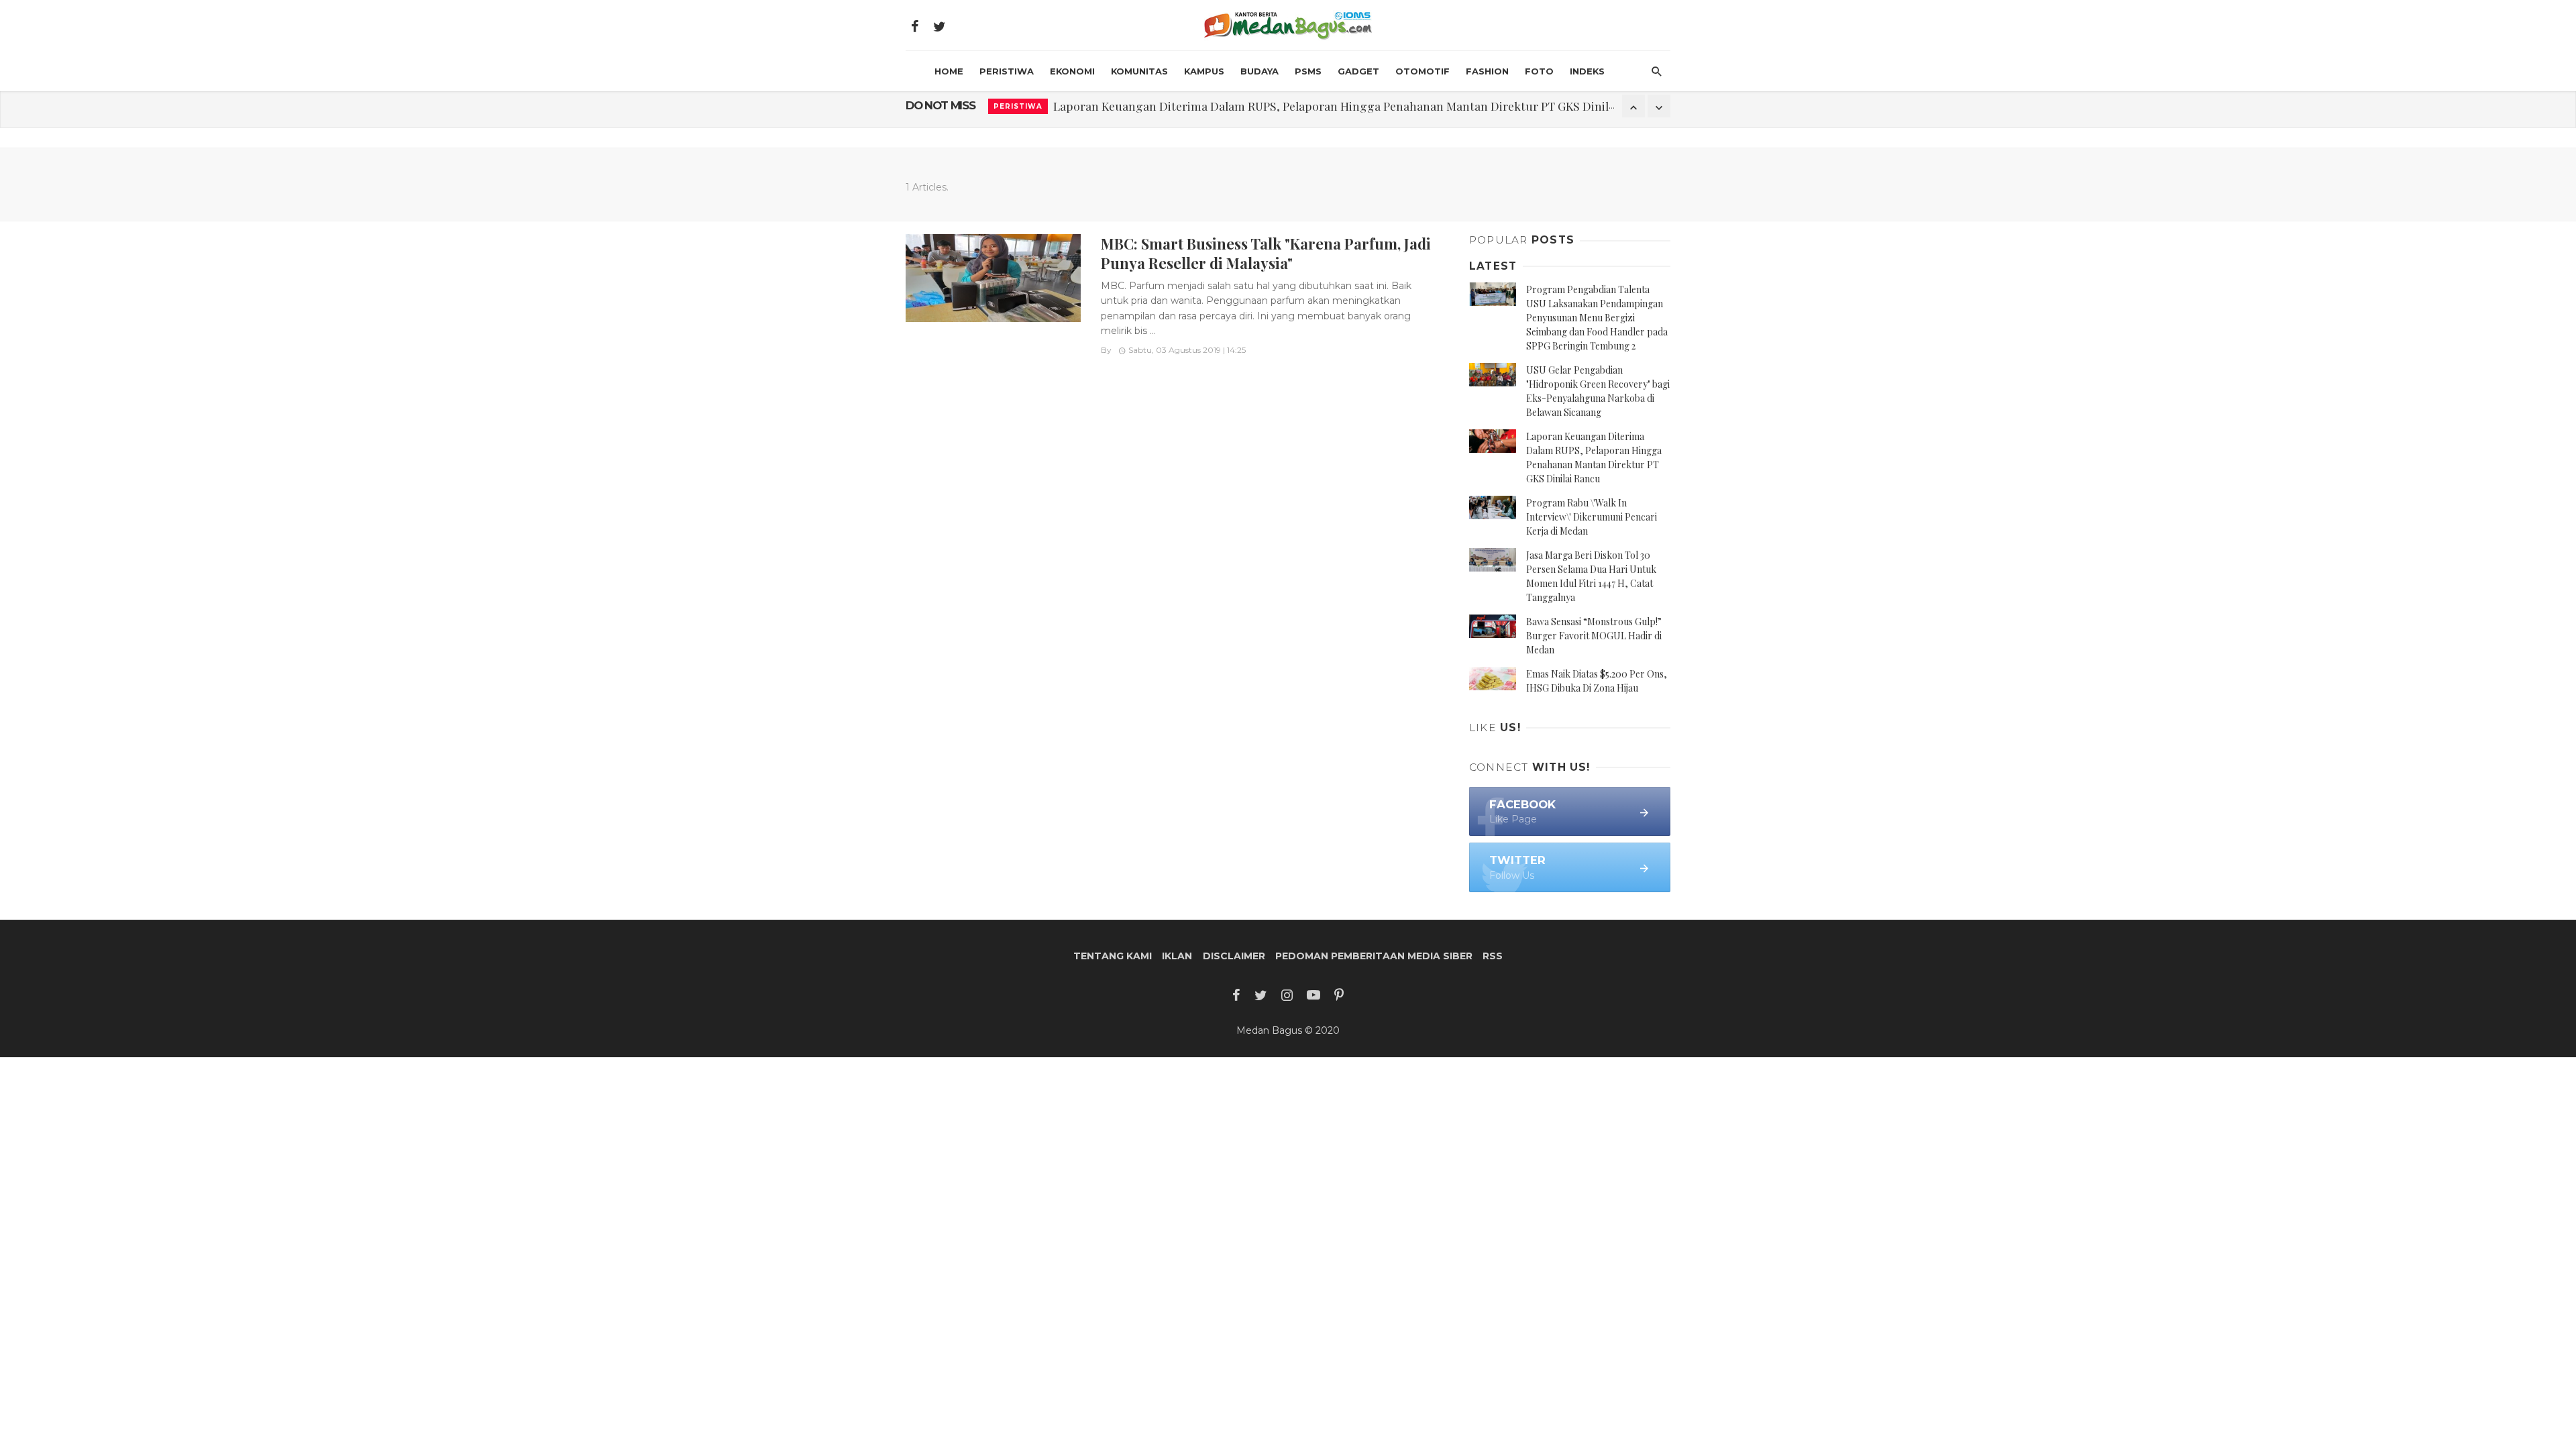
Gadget (1358, 71)
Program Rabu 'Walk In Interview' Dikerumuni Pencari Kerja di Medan (1241, 106)
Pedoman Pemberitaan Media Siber (1374, 956)
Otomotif (1423, 71)
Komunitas (1139, 71)
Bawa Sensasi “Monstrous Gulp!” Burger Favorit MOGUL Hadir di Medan (1594, 636)
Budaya (1259, 71)
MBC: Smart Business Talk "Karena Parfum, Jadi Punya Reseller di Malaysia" (1266, 253)
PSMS (1308, 71)
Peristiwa (1007, 71)
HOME (949, 71)
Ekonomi (1072, 71)
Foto (1539, 71)
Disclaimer (1234, 956)
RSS (1493, 956)
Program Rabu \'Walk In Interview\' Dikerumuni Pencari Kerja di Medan (1592, 517)
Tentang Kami (1113, 956)
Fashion (1487, 71)
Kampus (1204, 71)
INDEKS (1587, 71)
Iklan (1177, 956)
